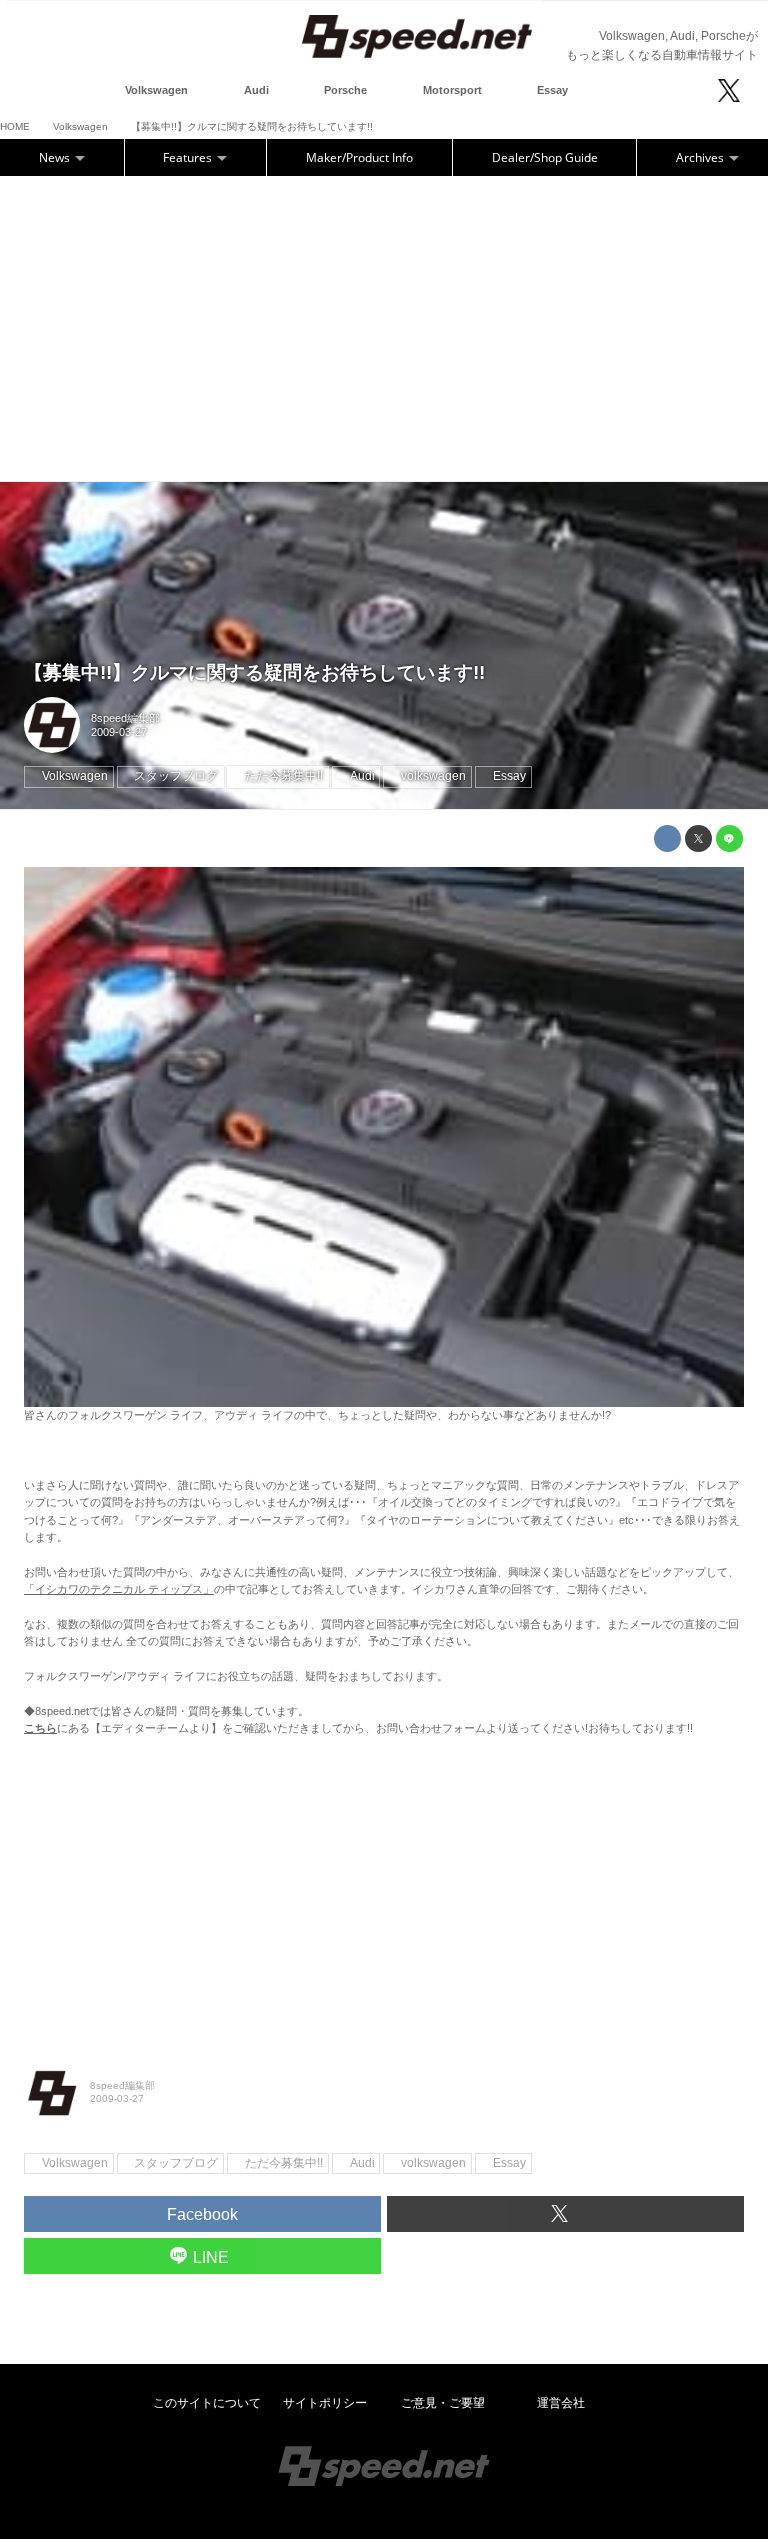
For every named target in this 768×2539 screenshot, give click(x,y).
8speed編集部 (125, 718)
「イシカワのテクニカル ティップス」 (119, 1589)
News (56, 157)
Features (189, 157)
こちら (40, 1728)
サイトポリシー (325, 2403)
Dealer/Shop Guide (545, 157)
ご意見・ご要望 (443, 2403)
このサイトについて (207, 2403)
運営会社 (561, 2403)
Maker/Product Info (359, 157)
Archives (701, 157)
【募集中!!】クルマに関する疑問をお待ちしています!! (254, 672)
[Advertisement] (384, 326)
